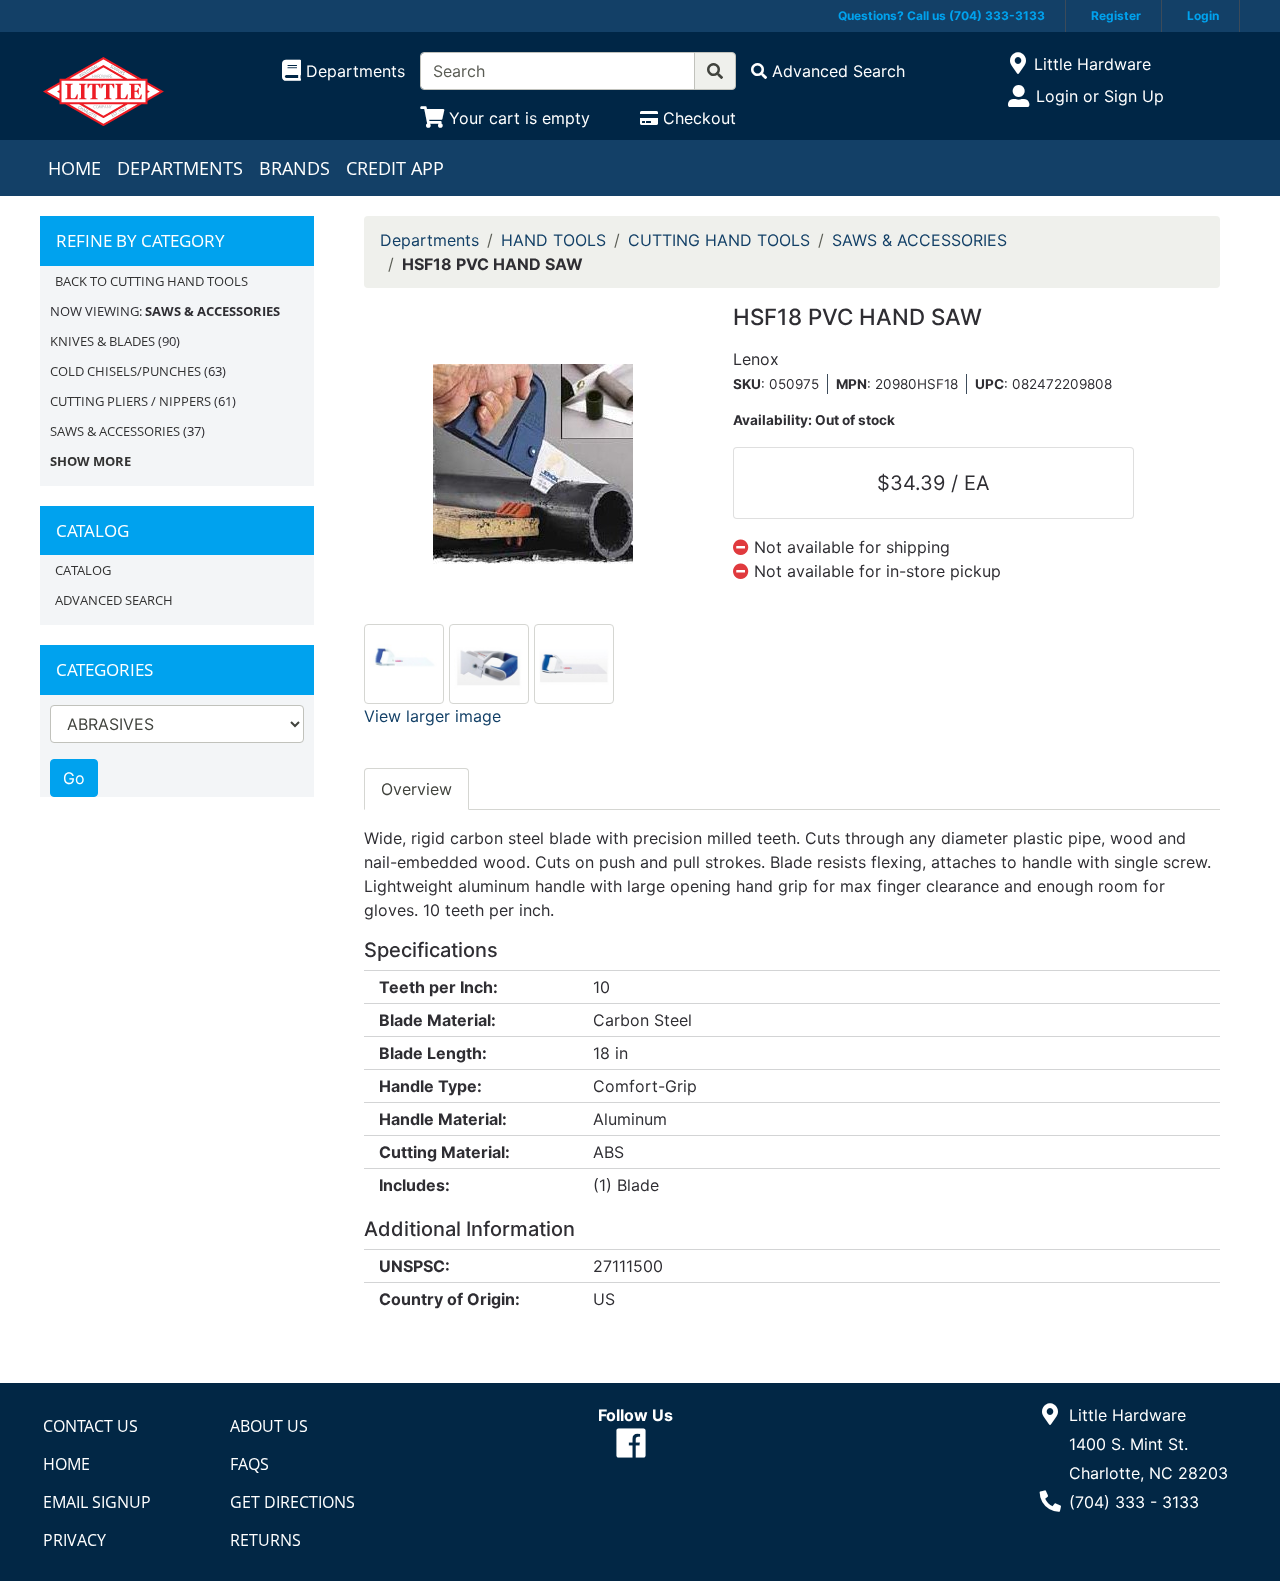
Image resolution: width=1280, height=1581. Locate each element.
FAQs (249, 1464)
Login (1203, 15)
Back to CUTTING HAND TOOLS (151, 281)
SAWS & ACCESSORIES (115, 431)
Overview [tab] (416, 789)
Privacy (74, 1540)
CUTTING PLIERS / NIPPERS (130, 401)
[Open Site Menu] (1017, 64)
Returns (265, 1540)
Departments (180, 168)
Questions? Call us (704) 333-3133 (941, 15)
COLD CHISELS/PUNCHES (125, 371)
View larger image (432, 716)
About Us (269, 1426)
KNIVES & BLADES (102, 341)
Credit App (395, 168)
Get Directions (292, 1502)
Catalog (83, 570)
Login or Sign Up (1100, 96)
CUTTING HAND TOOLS (719, 240)
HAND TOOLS (553, 240)
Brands (294, 168)
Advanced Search (114, 600)
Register (1116, 15)
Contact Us (90, 1426)
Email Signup (97, 1502)
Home (74, 168)
